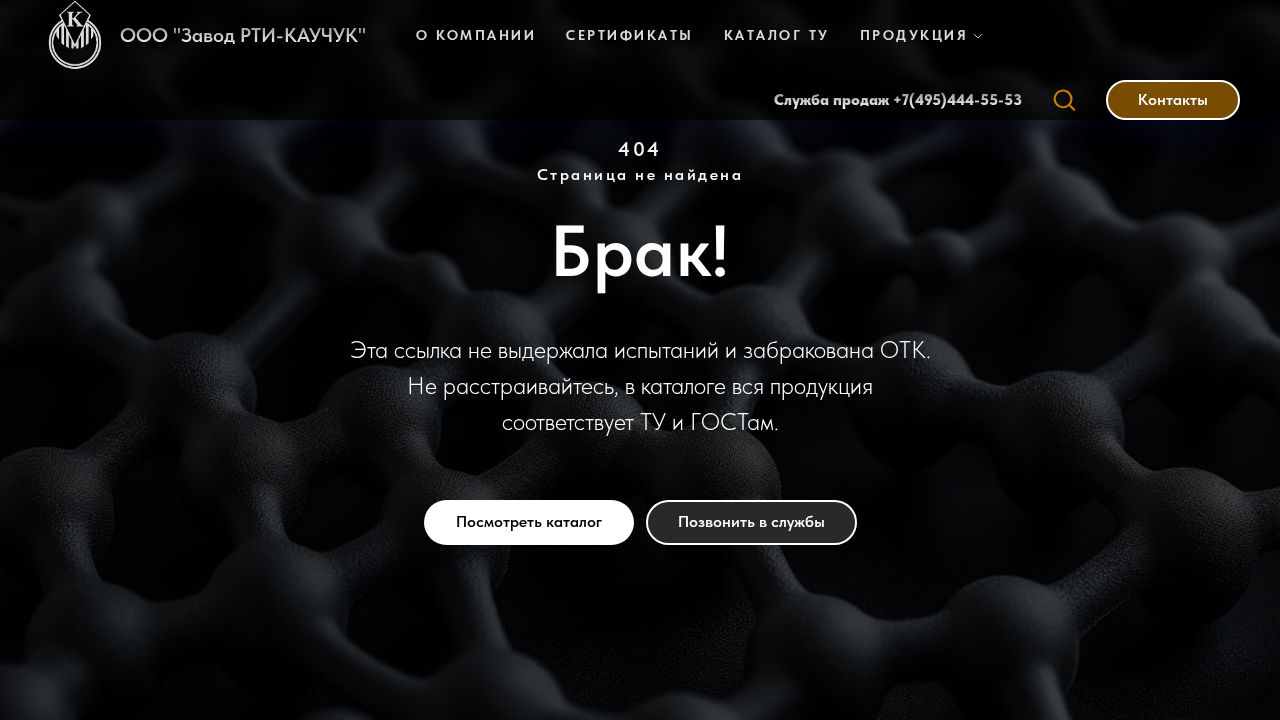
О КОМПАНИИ (476, 35)
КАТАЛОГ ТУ (777, 35)
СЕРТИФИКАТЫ (630, 35)
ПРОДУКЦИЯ (914, 35)
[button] (1064, 99)
